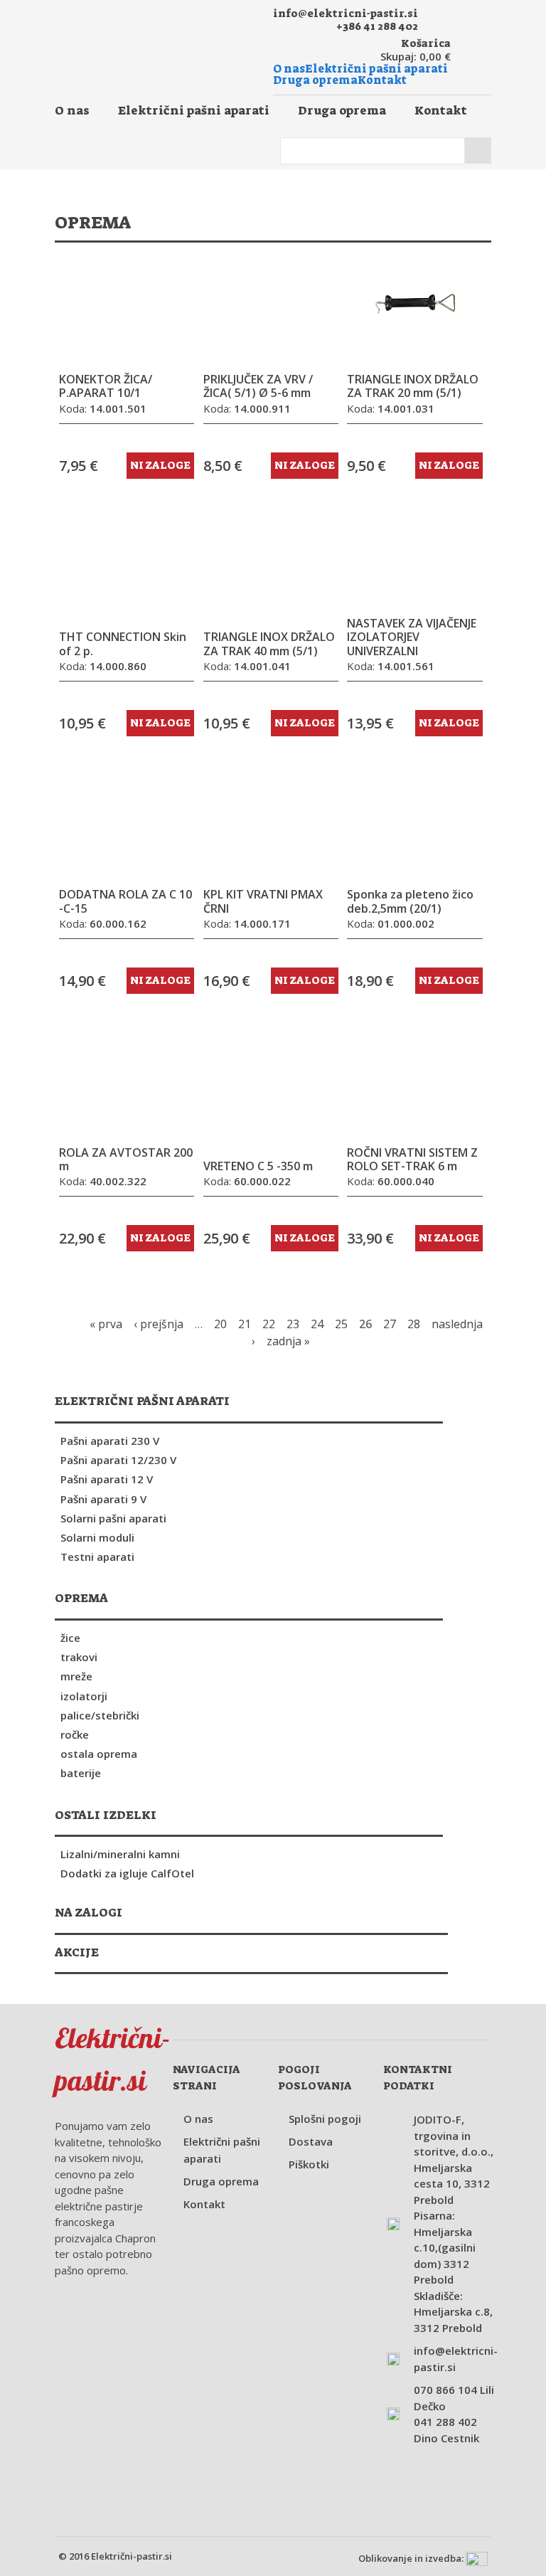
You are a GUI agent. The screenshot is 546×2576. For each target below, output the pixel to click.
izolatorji (84, 1696)
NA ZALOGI (89, 1912)
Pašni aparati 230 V (110, 1441)
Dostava (311, 2141)
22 (269, 1324)
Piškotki (309, 2164)
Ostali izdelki (106, 1815)
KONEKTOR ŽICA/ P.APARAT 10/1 (106, 386)
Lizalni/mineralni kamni (120, 1854)
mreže (76, 1676)
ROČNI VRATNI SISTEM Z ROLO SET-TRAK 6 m (412, 1160)
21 (245, 1324)
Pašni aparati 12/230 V (118, 1460)
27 (390, 1324)
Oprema (81, 1598)
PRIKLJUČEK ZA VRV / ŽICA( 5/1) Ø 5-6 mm (258, 386)
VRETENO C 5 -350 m (258, 1166)
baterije (81, 1773)
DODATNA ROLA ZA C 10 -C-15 (125, 901)
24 (317, 1324)
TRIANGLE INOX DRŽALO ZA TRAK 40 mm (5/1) (269, 644)
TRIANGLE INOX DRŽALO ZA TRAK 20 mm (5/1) (413, 386)
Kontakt (382, 80)
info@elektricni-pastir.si (346, 14)
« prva (106, 1324)
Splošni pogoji (325, 2119)
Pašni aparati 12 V (107, 1479)
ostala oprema (99, 1754)
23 (293, 1324)
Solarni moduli (97, 1537)
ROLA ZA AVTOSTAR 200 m (126, 1160)
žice (70, 1638)
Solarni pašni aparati (113, 1518)
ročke (75, 1734)
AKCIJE (77, 1952)
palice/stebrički (100, 1715)
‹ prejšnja (159, 1324)
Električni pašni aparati (376, 69)
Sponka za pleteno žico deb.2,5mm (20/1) (410, 901)
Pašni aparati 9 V (103, 1499)
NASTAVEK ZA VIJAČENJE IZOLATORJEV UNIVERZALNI (412, 637)
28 (414, 1324)
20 (220, 1324)
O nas (289, 69)
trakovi (79, 1657)
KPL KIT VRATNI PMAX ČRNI (263, 901)
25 (341, 1324)
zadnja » (288, 1341)
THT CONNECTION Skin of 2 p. (123, 644)
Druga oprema (315, 80)
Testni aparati (97, 1557)
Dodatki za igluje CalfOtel (127, 1873)
